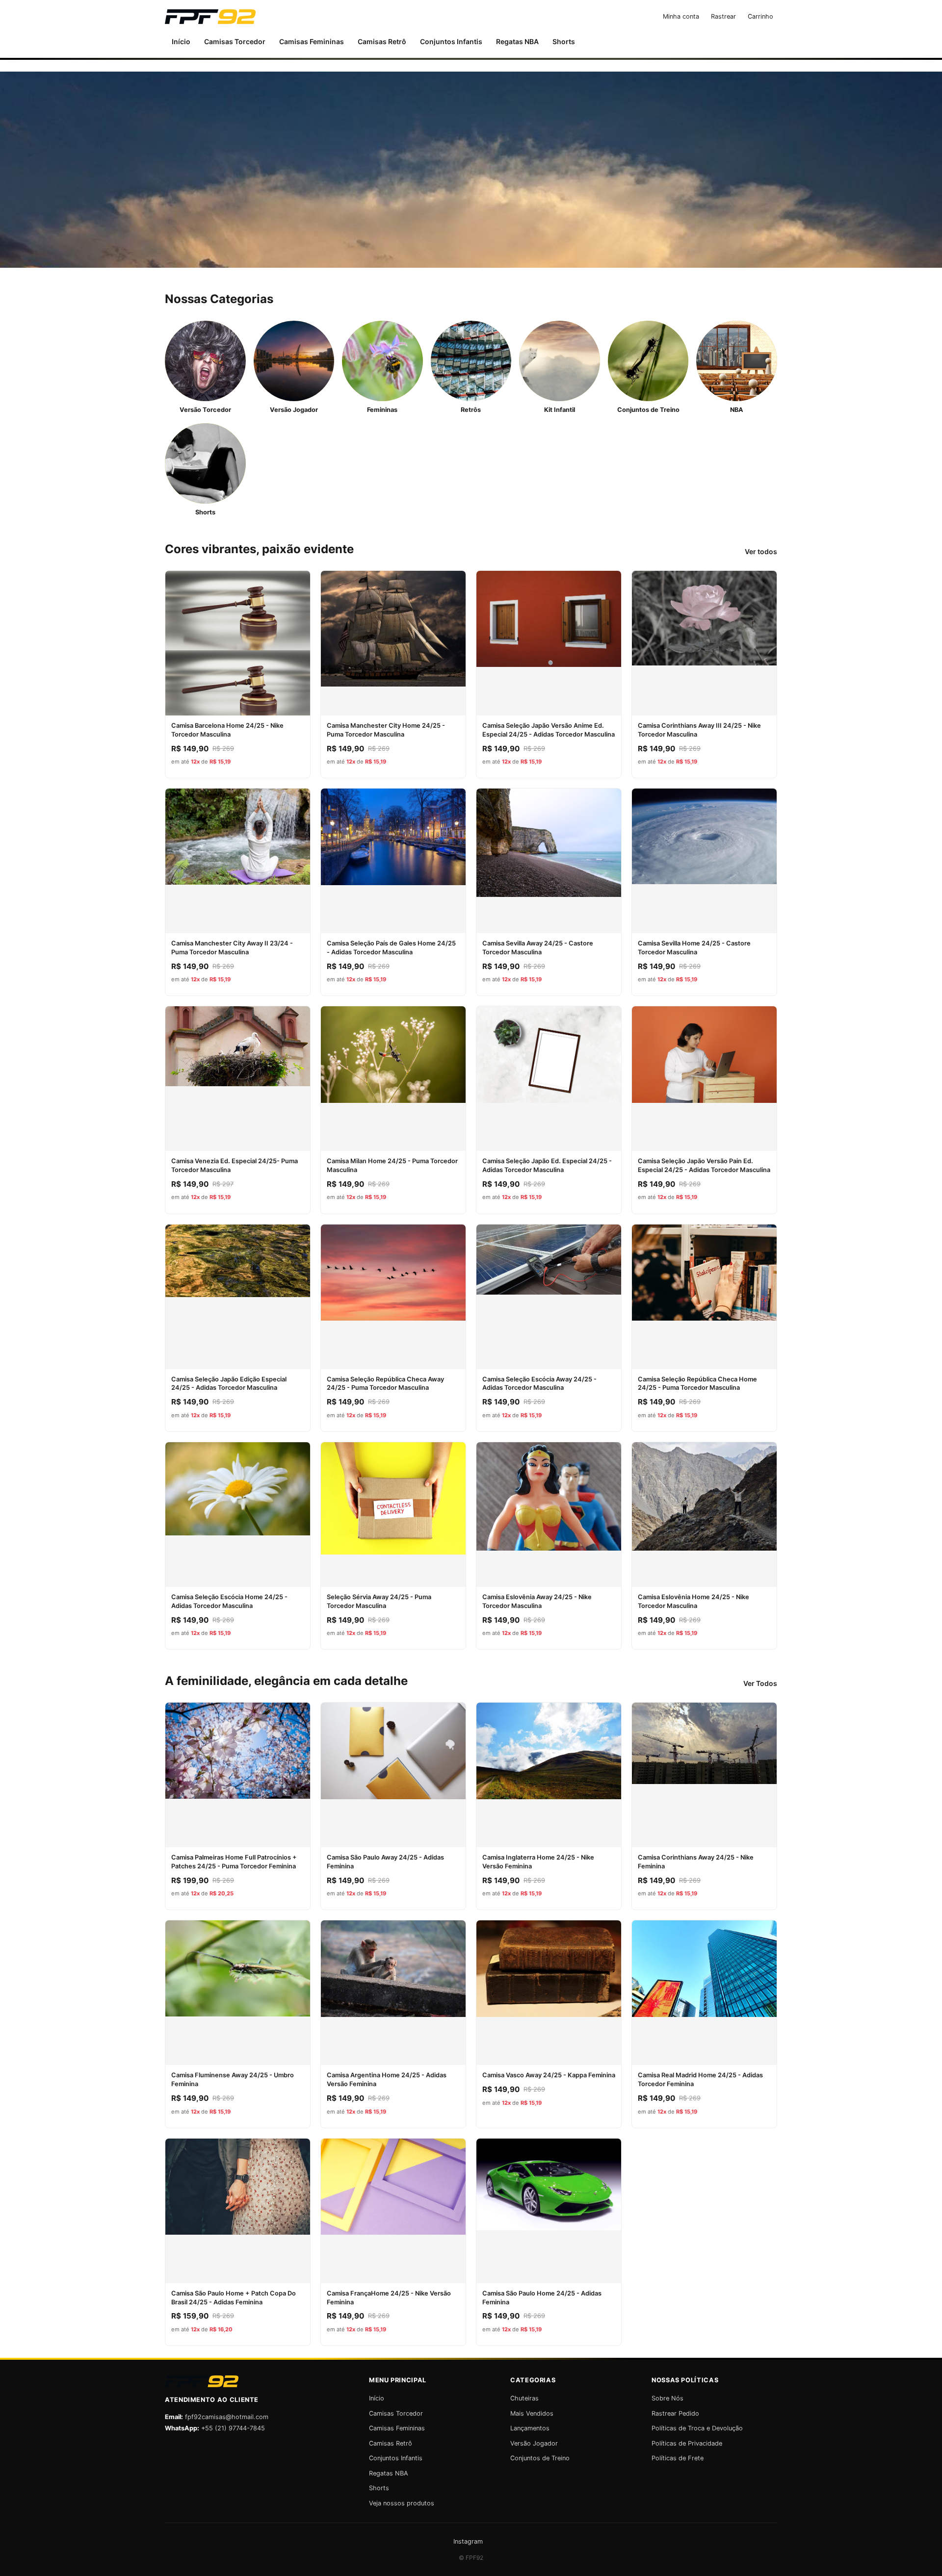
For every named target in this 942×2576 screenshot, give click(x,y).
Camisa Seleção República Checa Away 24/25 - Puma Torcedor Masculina (385, 1384)
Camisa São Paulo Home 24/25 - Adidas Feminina (542, 2298)
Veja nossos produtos (402, 2503)
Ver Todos (760, 1683)
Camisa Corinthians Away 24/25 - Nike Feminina (696, 1862)
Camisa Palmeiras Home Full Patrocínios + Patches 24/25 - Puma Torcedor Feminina (234, 1862)
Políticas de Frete (678, 2458)
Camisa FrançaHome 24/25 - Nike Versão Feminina (389, 2298)
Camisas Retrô (382, 41)
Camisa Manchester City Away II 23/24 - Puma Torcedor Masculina (232, 948)
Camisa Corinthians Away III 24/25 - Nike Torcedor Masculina (699, 730)
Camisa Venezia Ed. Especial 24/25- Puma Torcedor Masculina (235, 1165)
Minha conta (681, 16)
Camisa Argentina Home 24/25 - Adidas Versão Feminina (387, 2079)
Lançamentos (530, 2428)
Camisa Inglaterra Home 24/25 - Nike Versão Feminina (538, 1862)
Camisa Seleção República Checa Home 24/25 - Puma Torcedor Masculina (697, 1384)
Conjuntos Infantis (451, 41)
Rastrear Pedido (675, 2413)
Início (181, 41)
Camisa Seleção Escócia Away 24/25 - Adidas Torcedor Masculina (539, 1384)
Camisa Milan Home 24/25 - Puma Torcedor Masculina (392, 1165)
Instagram (468, 2541)
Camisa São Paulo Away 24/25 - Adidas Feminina (385, 1862)
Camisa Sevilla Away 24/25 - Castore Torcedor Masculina (538, 948)
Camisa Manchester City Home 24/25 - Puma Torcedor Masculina (386, 730)
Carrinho (760, 16)
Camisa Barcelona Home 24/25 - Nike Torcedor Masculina (227, 730)
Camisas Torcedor (235, 41)
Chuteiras (524, 2398)
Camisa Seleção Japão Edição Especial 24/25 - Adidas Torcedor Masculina (229, 1384)
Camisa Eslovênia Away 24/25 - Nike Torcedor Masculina (537, 1601)
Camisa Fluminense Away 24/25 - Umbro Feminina (233, 2079)
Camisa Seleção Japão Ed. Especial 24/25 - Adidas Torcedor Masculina (547, 1165)
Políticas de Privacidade (687, 2443)
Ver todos (761, 551)
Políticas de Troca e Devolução (697, 2428)
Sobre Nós (667, 2398)
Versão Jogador (534, 2443)
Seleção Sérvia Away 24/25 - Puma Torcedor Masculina (379, 1601)
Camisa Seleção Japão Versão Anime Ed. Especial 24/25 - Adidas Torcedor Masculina (549, 730)
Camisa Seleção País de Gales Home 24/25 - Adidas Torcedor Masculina (391, 948)
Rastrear (723, 16)
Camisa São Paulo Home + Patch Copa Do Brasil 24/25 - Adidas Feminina (234, 2298)
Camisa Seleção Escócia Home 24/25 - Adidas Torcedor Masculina (229, 1601)
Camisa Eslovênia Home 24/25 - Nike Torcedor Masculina (693, 1601)
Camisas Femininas (312, 41)
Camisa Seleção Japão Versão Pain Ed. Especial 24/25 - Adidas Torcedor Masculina (704, 1165)
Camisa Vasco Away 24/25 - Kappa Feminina (549, 2075)
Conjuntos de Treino (540, 2458)
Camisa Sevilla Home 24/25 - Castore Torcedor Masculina (694, 948)
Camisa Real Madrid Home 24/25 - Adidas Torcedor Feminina (700, 2079)
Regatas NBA (517, 41)
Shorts (564, 41)
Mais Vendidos (532, 2413)
